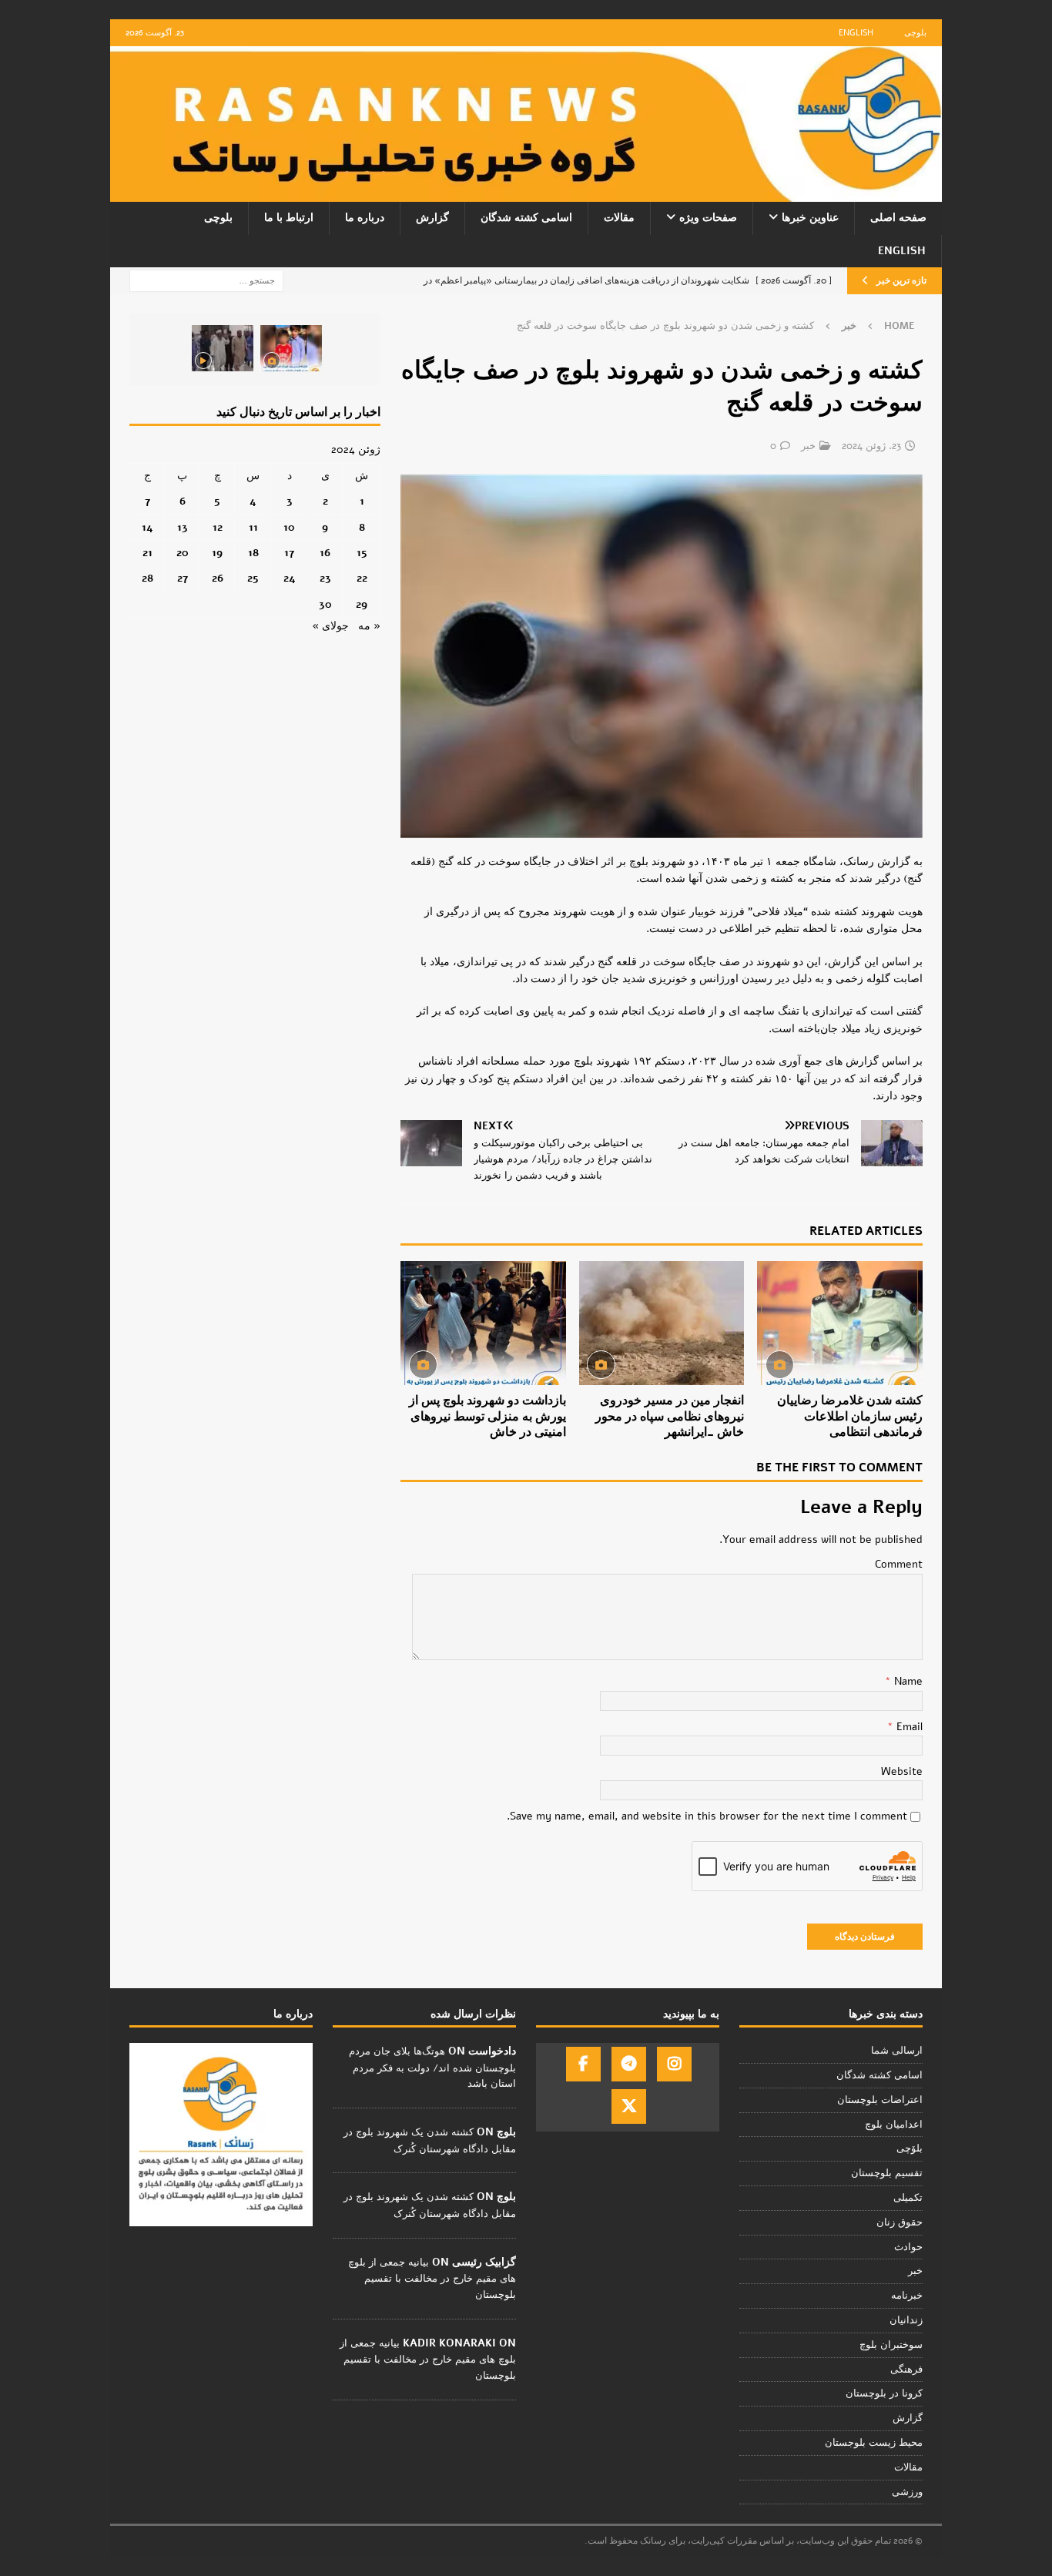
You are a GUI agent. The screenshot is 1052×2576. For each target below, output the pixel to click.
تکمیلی (908, 2198)
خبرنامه (907, 2296)
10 (289, 527)
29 (362, 604)
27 (183, 578)
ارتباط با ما (289, 218)
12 (218, 527)
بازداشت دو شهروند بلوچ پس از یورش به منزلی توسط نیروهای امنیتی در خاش (487, 1417)
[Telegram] (629, 2064)
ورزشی (907, 2492)
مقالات (619, 218)
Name (907, 1681)
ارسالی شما (897, 2051)
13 (183, 527)
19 (217, 553)
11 (253, 527)
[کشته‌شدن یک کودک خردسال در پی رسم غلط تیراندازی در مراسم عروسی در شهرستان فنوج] (291, 348)
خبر (808, 446)
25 (253, 578)
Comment (899, 1564)
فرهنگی (906, 2370)
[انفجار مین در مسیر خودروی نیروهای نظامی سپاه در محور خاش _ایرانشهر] (662, 1323)
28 (147, 578)
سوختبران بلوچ (891, 2345)
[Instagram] (674, 2064)
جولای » (330, 626)
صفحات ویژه (708, 218)
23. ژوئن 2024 (871, 446)
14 (147, 527)
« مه (369, 626)
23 (325, 578)
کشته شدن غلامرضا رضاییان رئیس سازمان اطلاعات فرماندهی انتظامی (850, 1417)
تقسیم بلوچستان (887, 2173)
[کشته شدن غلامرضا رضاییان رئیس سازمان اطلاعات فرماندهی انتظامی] (840, 1323)
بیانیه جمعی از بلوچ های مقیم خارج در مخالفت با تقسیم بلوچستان (432, 2279)
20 (183, 553)
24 (290, 578)
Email (908, 1727)
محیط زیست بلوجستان (874, 2443)
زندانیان (906, 2320)
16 (325, 553)
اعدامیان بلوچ (894, 2125)
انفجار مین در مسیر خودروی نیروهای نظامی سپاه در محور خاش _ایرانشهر (670, 1417)
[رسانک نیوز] (526, 193)
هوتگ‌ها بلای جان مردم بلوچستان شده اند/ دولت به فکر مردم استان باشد (432, 2068)
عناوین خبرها (810, 218)
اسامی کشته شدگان (526, 218)
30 (325, 604)
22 (362, 578)
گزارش (432, 218)
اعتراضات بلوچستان (880, 2100)
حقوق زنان (900, 2222)
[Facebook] (583, 2064)
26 (218, 578)
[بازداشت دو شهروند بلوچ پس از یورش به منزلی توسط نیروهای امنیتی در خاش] (483, 1323)
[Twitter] (629, 2106)
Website (902, 1771)
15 (362, 553)
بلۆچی (910, 2148)
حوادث (908, 2247)
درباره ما (365, 218)
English (856, 33)
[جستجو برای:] (206, 280)
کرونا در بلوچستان (884, 2393)
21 (147, 553)
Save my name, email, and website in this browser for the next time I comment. (707, 1816)
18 (253, 553)
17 (289, 553)
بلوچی (915, 33)
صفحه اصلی (898, 218)
